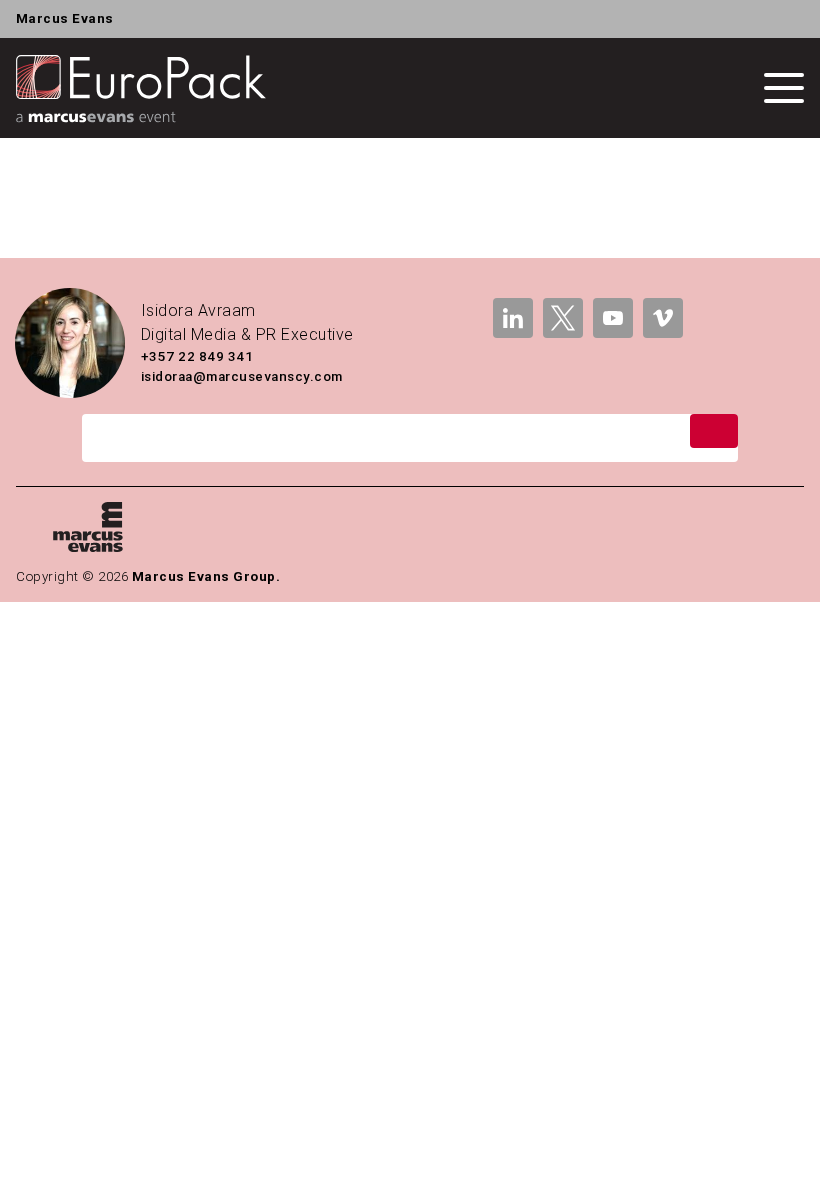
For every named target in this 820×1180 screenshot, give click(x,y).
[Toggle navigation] (784, 88)
